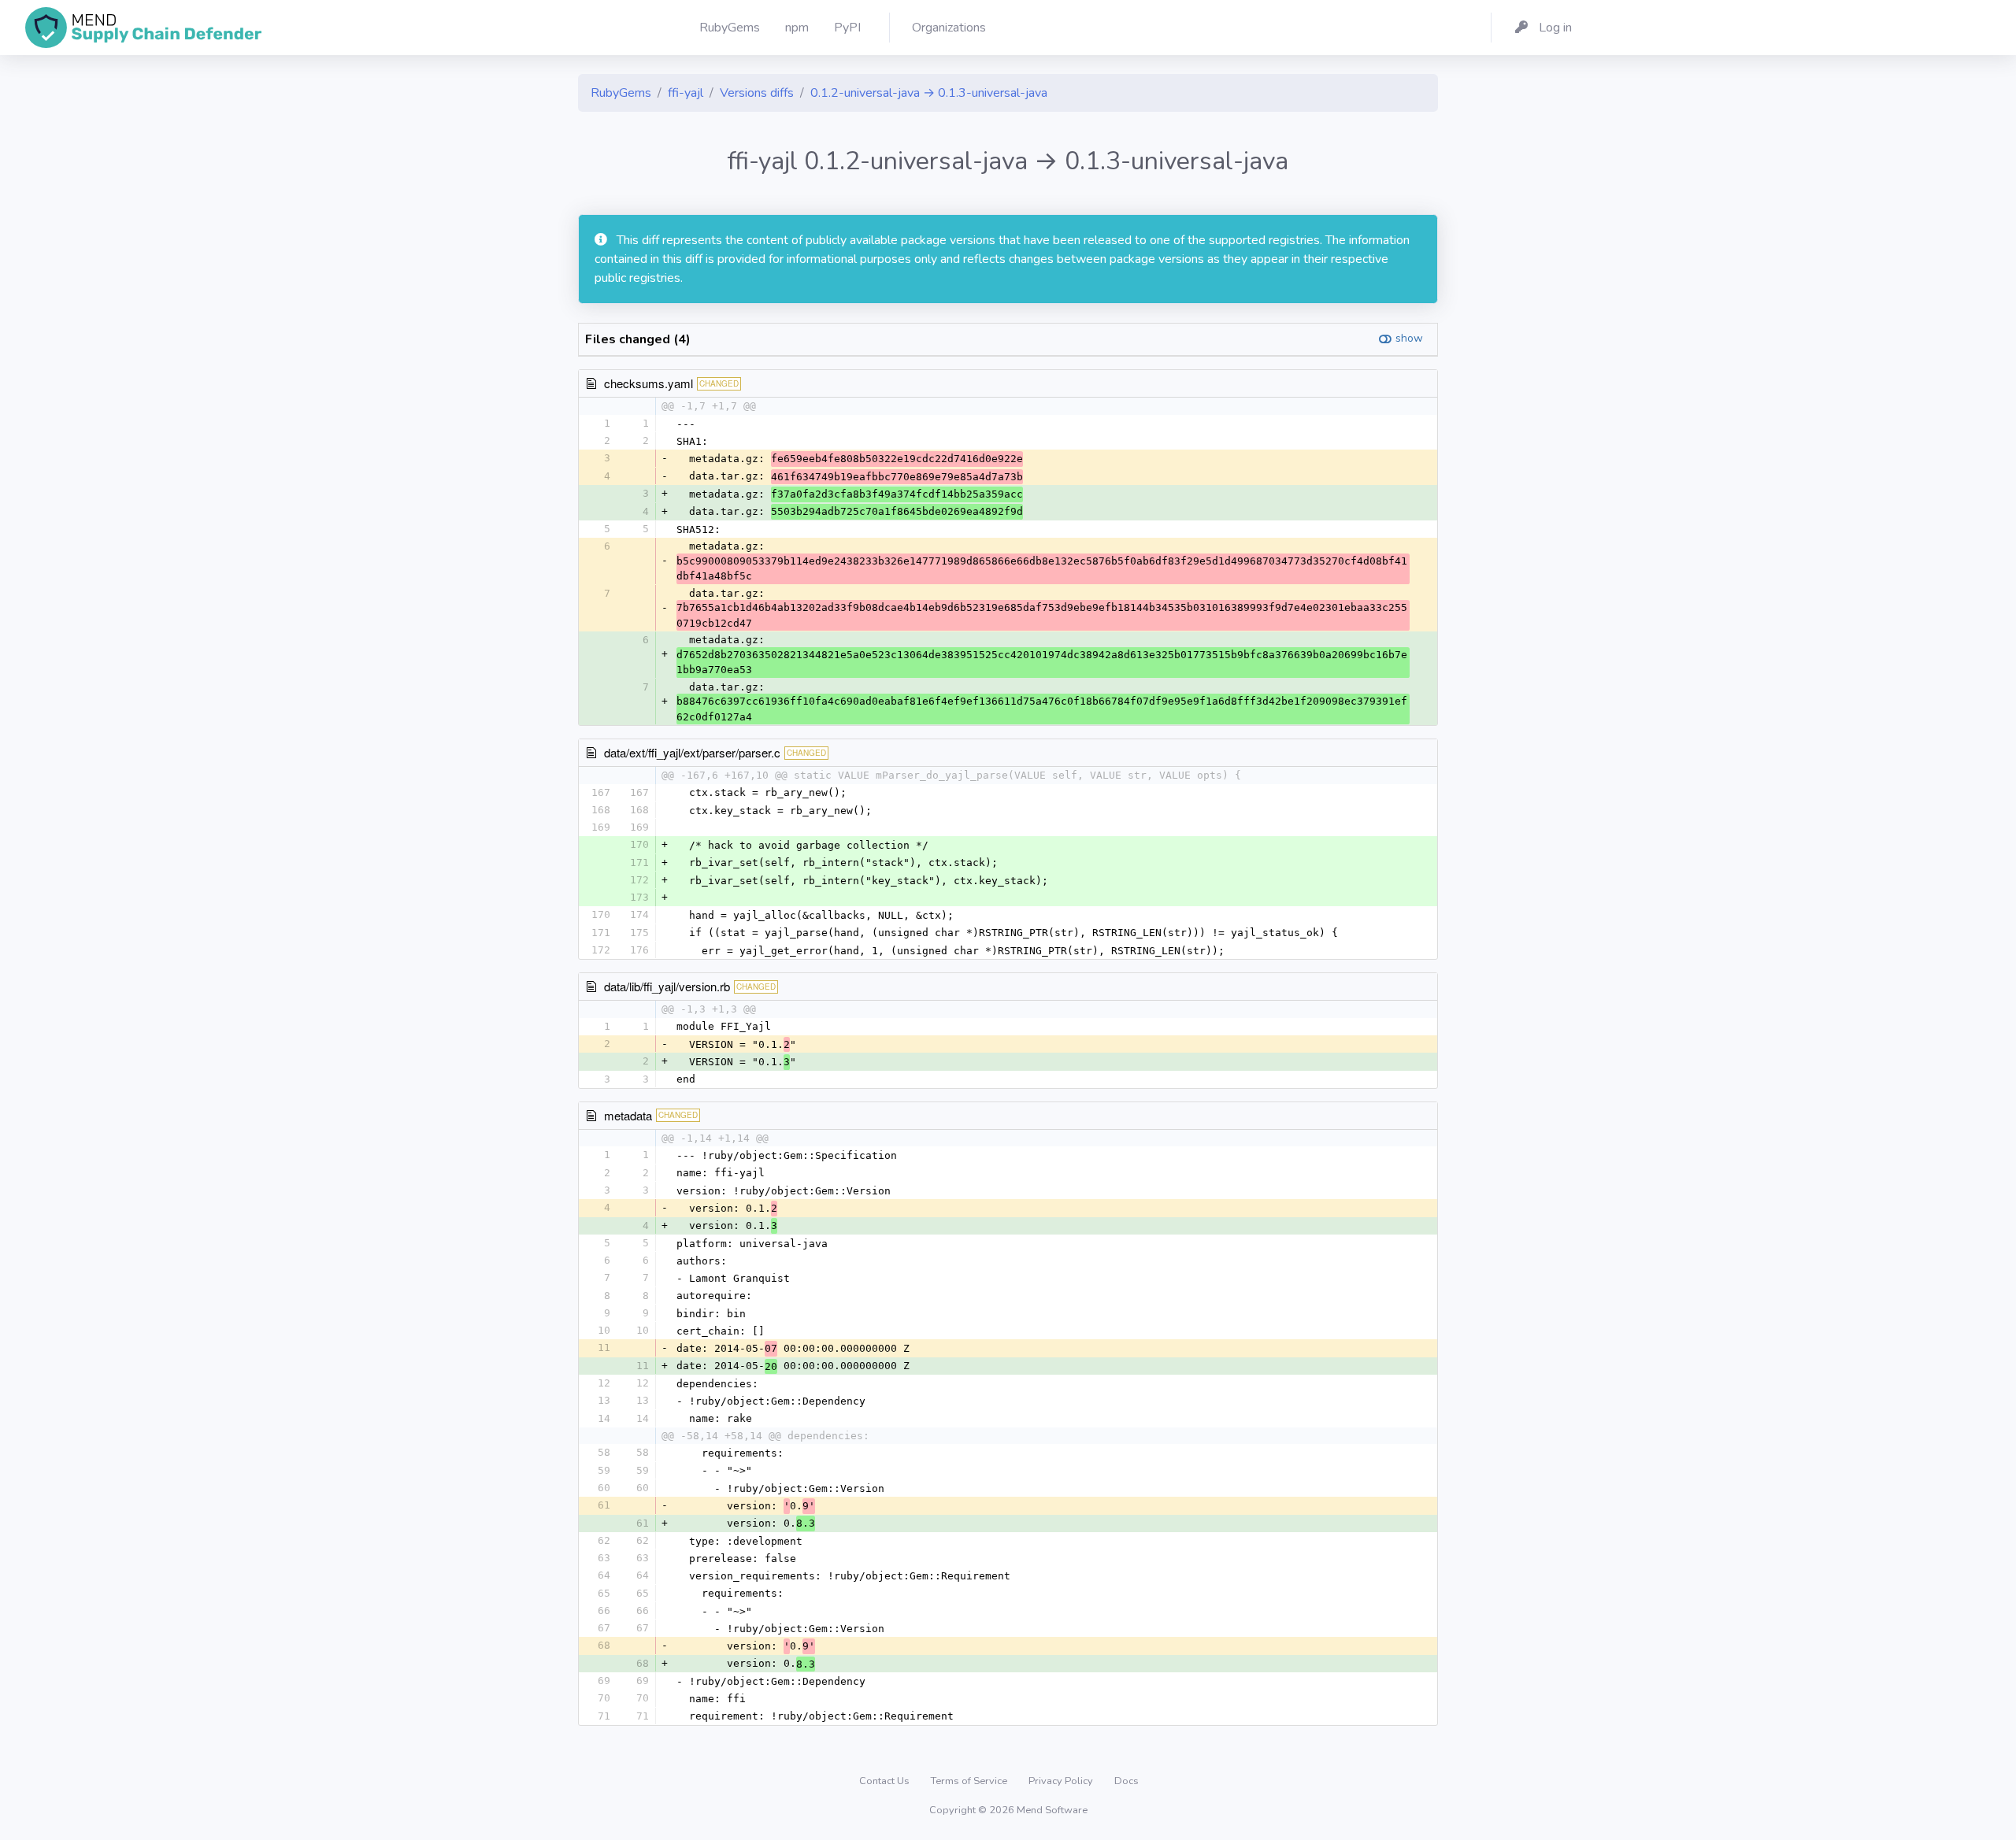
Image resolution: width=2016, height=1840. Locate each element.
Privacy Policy (1062, 1781)
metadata (628, 1115)
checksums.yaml (649, 383)
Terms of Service (970, 1781)
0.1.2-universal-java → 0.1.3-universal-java (929, 93)
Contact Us (886, 1781)
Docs (1127, 1781)
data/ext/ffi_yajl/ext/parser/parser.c (692, 752)
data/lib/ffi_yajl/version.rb (667, 986)
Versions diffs (757, 93)
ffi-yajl (686, 93)
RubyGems (621, 93)
